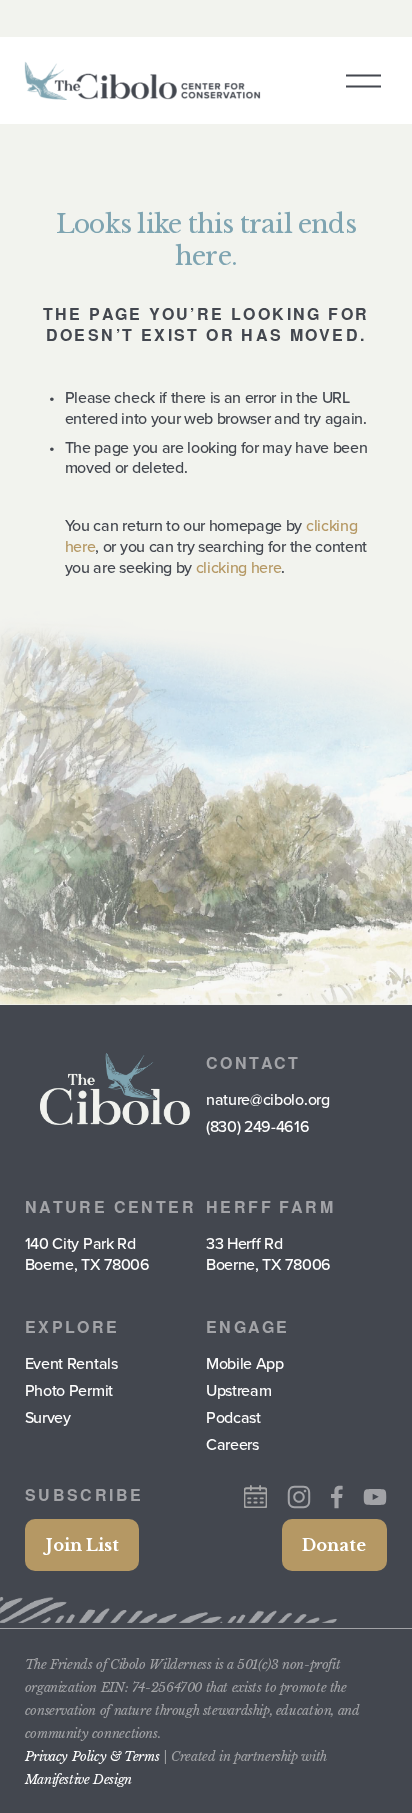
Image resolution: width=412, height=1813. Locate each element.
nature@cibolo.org (268, 1099)
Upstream (238, 1390)
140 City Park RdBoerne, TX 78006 (87, 1254)
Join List (82, 1545)
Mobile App (245, 1363)
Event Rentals (71, 1363)
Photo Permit (69, 1390)
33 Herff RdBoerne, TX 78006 (268, 1254)
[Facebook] (337, 1497)
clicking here (239, 567)
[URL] (255, 1496)
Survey (48, 1417)
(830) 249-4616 (258, 1126)
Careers (232, 1444)
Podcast (233, 1417)
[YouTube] (375, 1497)
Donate (334, 1545)
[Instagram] (299, 1497)
